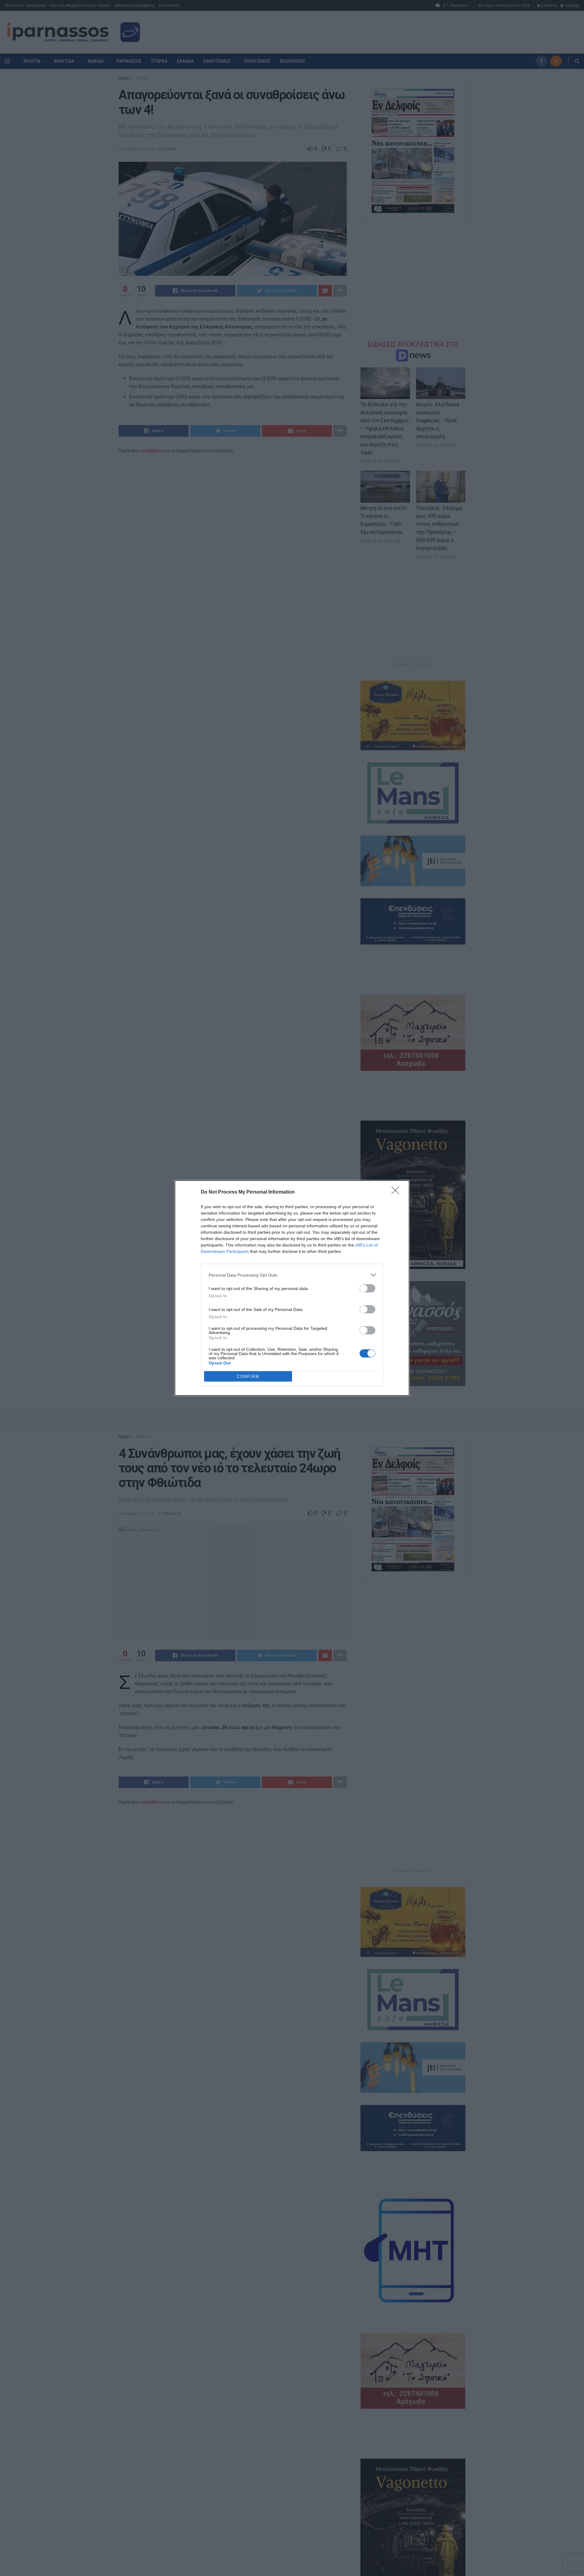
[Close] (397, 1192)
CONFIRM (248, 1376)
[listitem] (292, 1275)
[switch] (367, 1288)
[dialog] (292, 1288)
